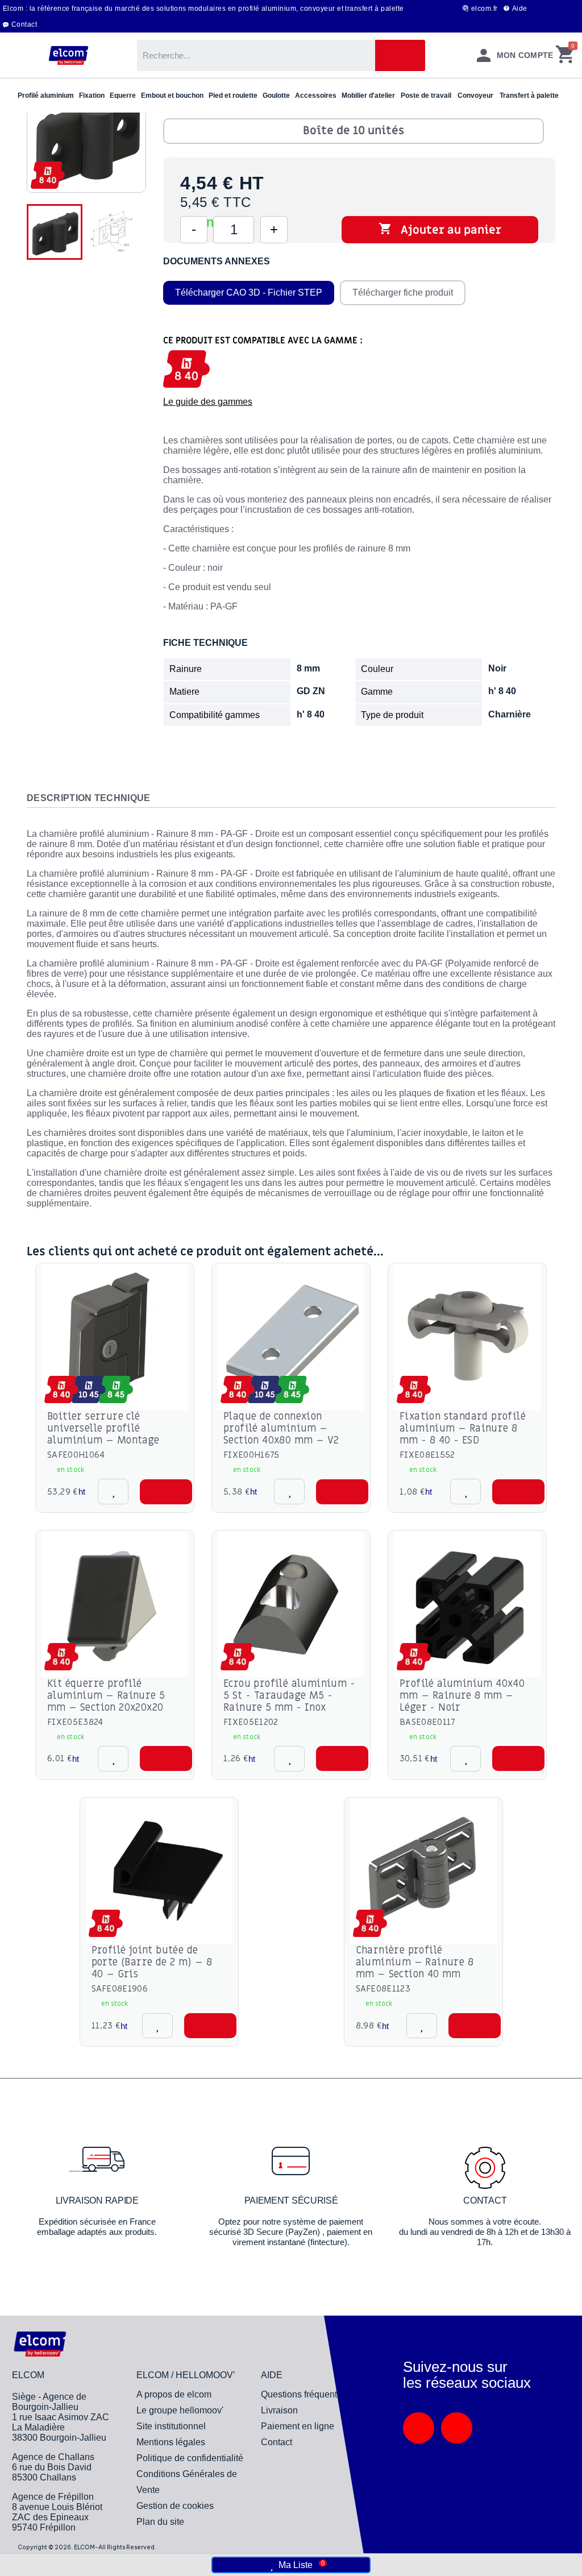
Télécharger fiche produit (403, 293)
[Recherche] (400, 55)
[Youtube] (457, 2428)
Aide (520, 9)
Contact (24, 24)
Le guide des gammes (208, 402)
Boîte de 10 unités (354, 131)
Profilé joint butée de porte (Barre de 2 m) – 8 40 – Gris (152, 1962)
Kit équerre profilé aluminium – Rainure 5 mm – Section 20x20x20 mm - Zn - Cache (106, 1702)
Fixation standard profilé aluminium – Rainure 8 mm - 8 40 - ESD (463, 1428)
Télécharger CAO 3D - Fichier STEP (249, 293)
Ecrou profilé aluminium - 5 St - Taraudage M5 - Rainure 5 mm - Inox (289, 1696)
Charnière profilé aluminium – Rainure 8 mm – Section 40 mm (415, 1962)
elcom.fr (485, 9)
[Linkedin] (419, 2428)
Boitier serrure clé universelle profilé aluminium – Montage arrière (103, 1434)
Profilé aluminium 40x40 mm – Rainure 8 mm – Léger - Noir (462, 1696)
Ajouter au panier (440, 230)
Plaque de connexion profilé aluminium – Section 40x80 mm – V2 (281, 1428)
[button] (166, 1492)
